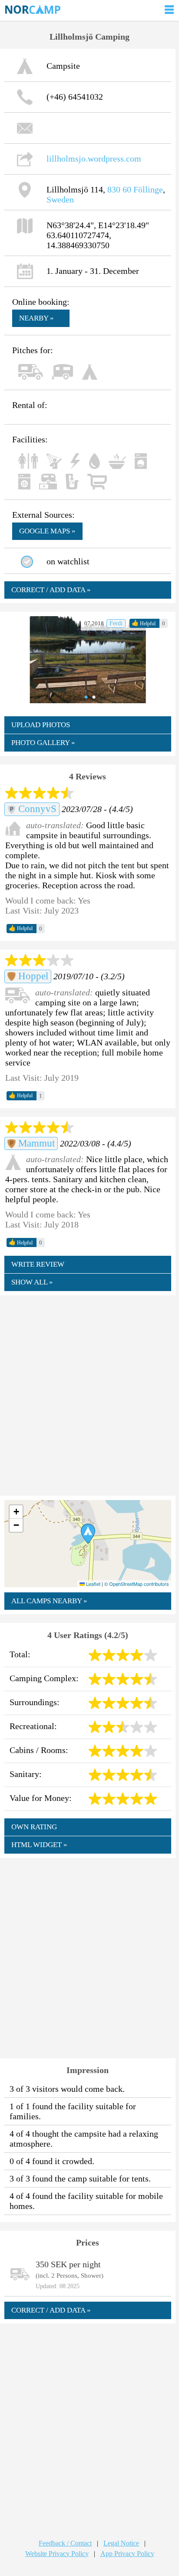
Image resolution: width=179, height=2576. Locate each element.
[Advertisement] (89, 1395)
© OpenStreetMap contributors (137, 1584)
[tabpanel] (88, 660)
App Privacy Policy (127, 2554)
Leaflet (93, 1584)
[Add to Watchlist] (27, 562)
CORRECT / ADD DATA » (51, 590)
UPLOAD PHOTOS (41, 725)
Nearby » (36, 318)
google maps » (47, 531)
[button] (88, 1534)
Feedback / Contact (65, 2543)
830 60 (119, 189)
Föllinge (148, 189)
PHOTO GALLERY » (43, 743)
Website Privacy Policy (57, 2554)
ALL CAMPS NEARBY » (49, 1601)
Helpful (144, 623)
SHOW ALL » (32, 1282)
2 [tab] (92, 697)
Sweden (60, 199)
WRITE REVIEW (38, 1264)
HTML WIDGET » (39, 1845)
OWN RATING (34, 1827)
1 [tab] (84, 697)
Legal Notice (121, 2543)
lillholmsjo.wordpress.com (94, 158)
